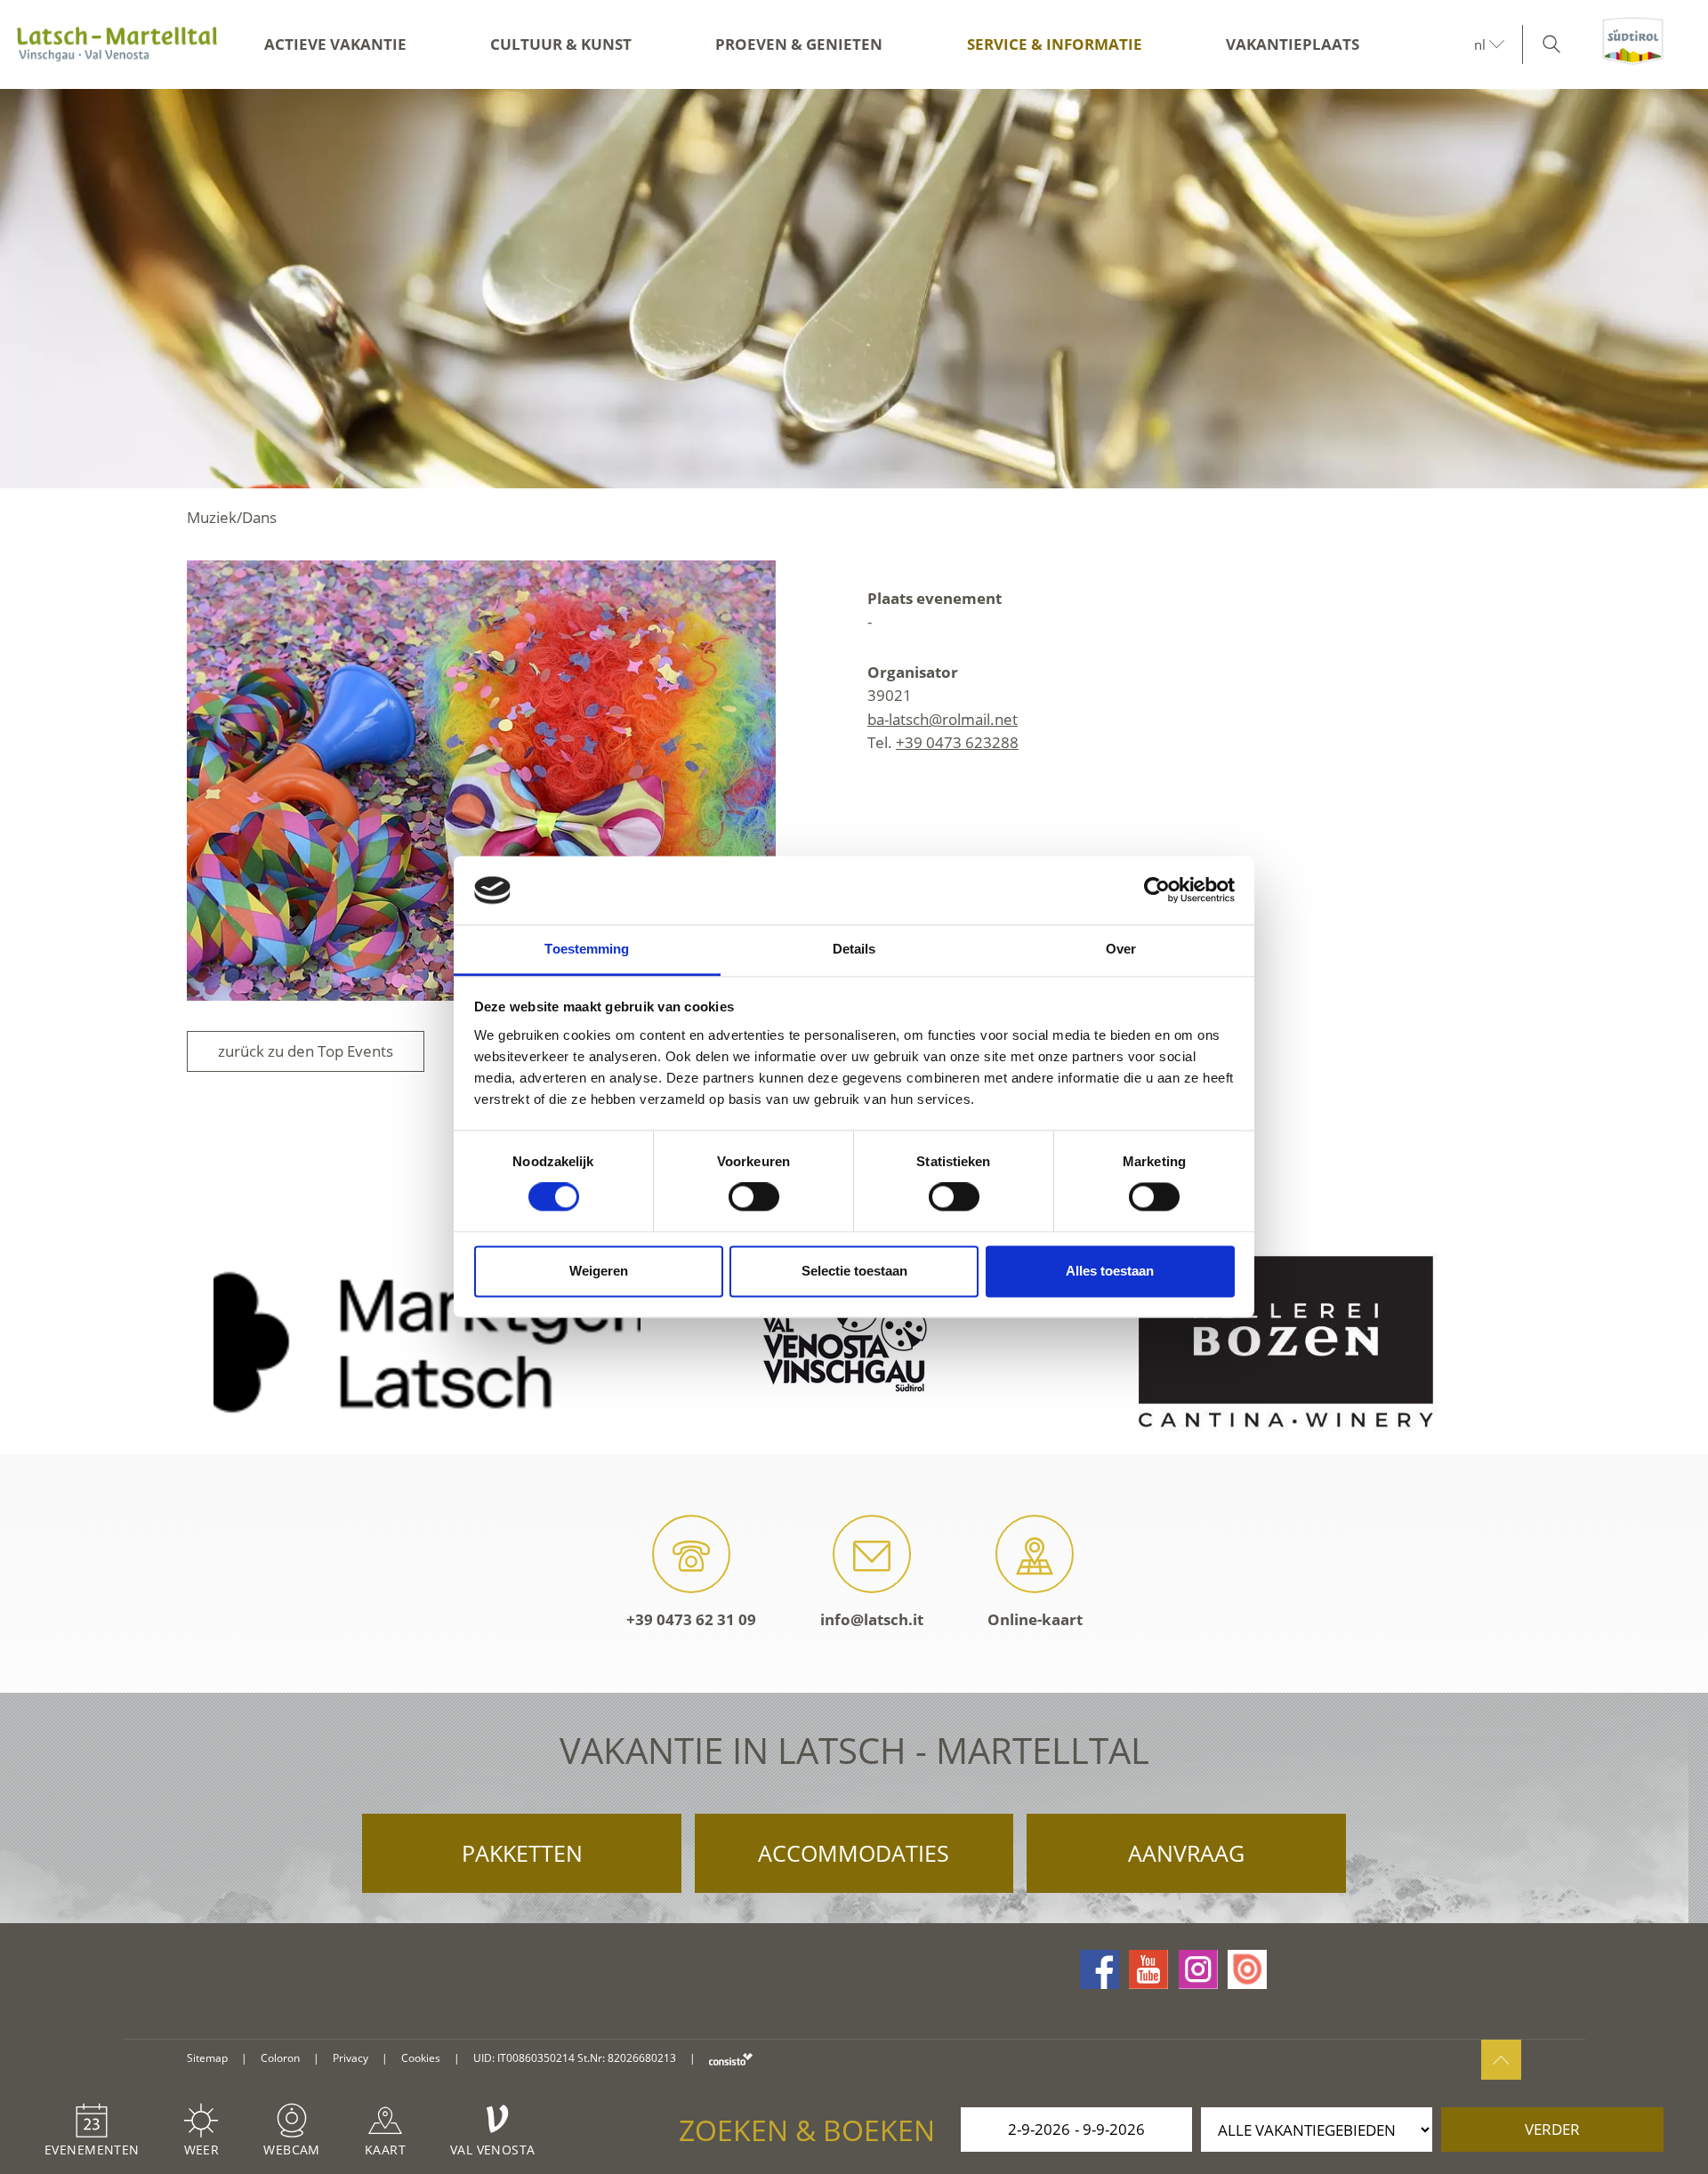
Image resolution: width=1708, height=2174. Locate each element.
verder (1552, 2129)
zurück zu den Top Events (306, 1051)
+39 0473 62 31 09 (691, 1619)
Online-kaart (1035, 1619)
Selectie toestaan (854, 1271)
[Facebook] (1100, 1969)
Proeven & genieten (799, 44)
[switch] (754, 1197)
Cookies (421, 2058)
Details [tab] (854, 949)
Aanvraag (1186, 1853)
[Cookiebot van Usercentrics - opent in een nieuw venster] (1157, 890)
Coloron (280, 2058)
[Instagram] (1198, 1969)
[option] (854, 289)
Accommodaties (854, 1853)
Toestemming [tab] (587, 949)
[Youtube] (1148, 1969)
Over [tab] (1121, 949)
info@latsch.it (872, 1619)
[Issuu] (1247, 1969)
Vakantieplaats (1293, 44)
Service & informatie (1055, 44)
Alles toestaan (1110, 1271)
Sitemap (207, 2058)
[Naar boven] (1501, 2060)
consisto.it (731, 2059)
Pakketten (522, 1853)
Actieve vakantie (335, 44)
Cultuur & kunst (561, 44)
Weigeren (599, 1271)
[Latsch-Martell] (117, 44)
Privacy (350, 2058)
